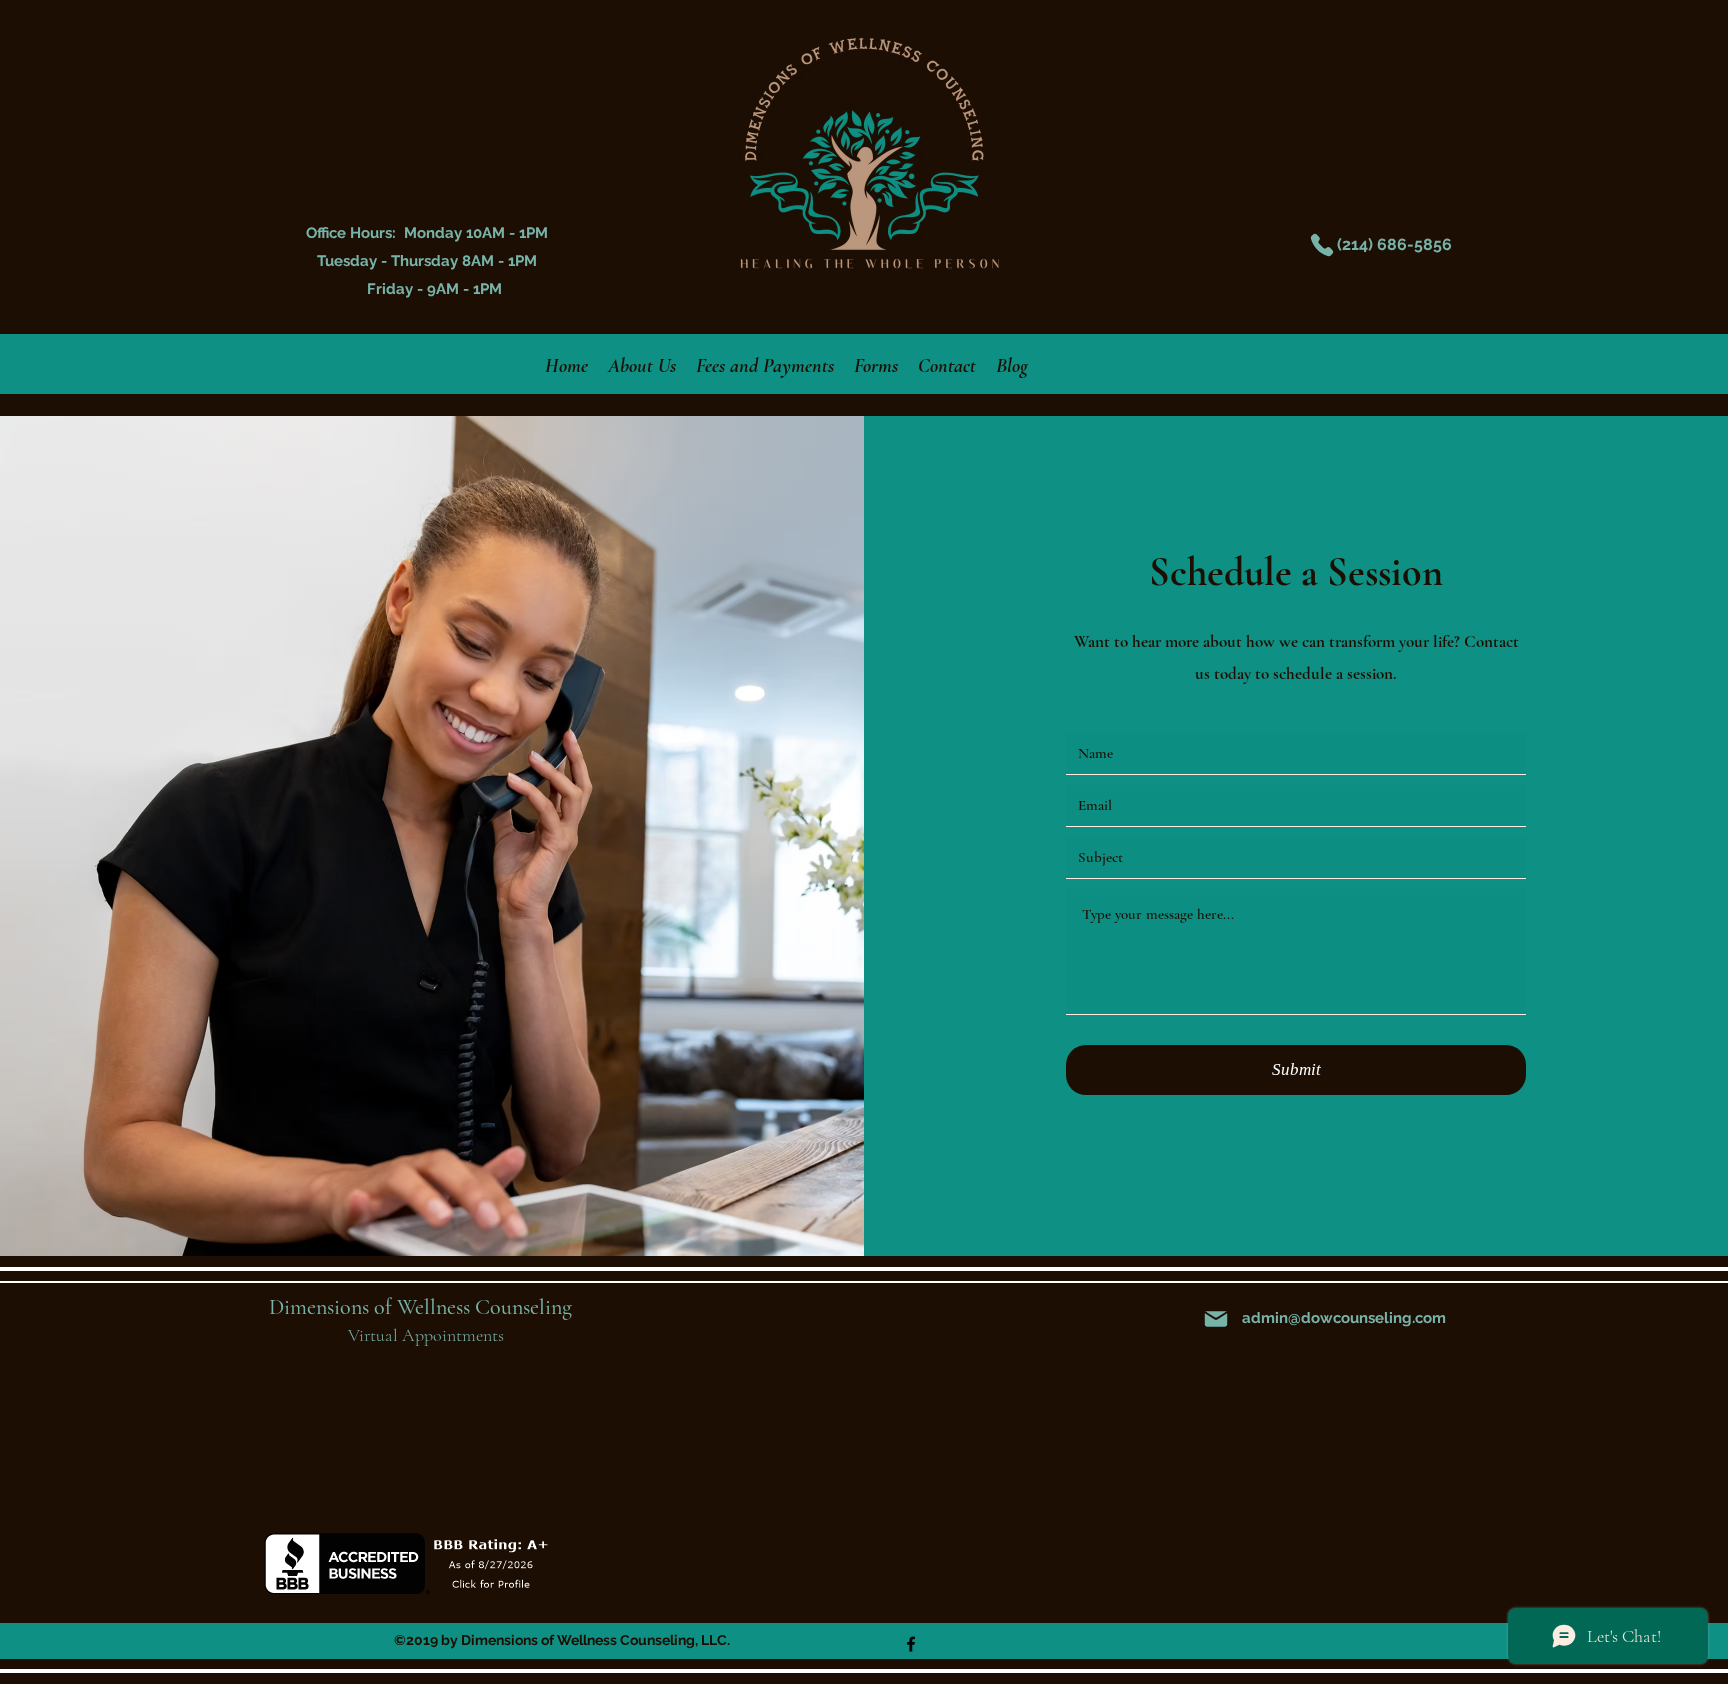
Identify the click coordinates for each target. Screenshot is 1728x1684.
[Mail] (1216, 1319)
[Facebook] (911, 1644)
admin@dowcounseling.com (1344, 1318)
